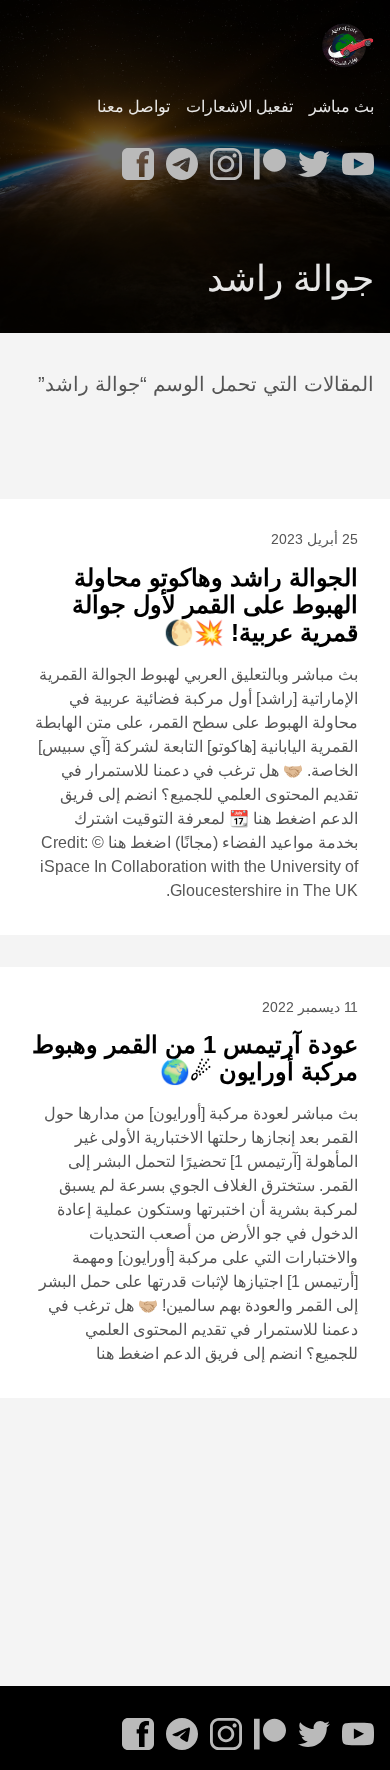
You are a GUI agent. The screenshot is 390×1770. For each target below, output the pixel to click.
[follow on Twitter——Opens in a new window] (310, 158)
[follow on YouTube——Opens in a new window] (354, 158)
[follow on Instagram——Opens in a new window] (222, 158)
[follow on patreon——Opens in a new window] (266, 158)
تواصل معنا (133, 106)
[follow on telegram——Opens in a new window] (178, 158)
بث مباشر (341, 106)
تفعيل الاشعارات (239, 106)
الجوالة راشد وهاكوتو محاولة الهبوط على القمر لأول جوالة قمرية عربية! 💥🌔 (215, 605)
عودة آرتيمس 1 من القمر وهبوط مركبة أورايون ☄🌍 (195, 1058)
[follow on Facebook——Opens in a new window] (134, 158)
